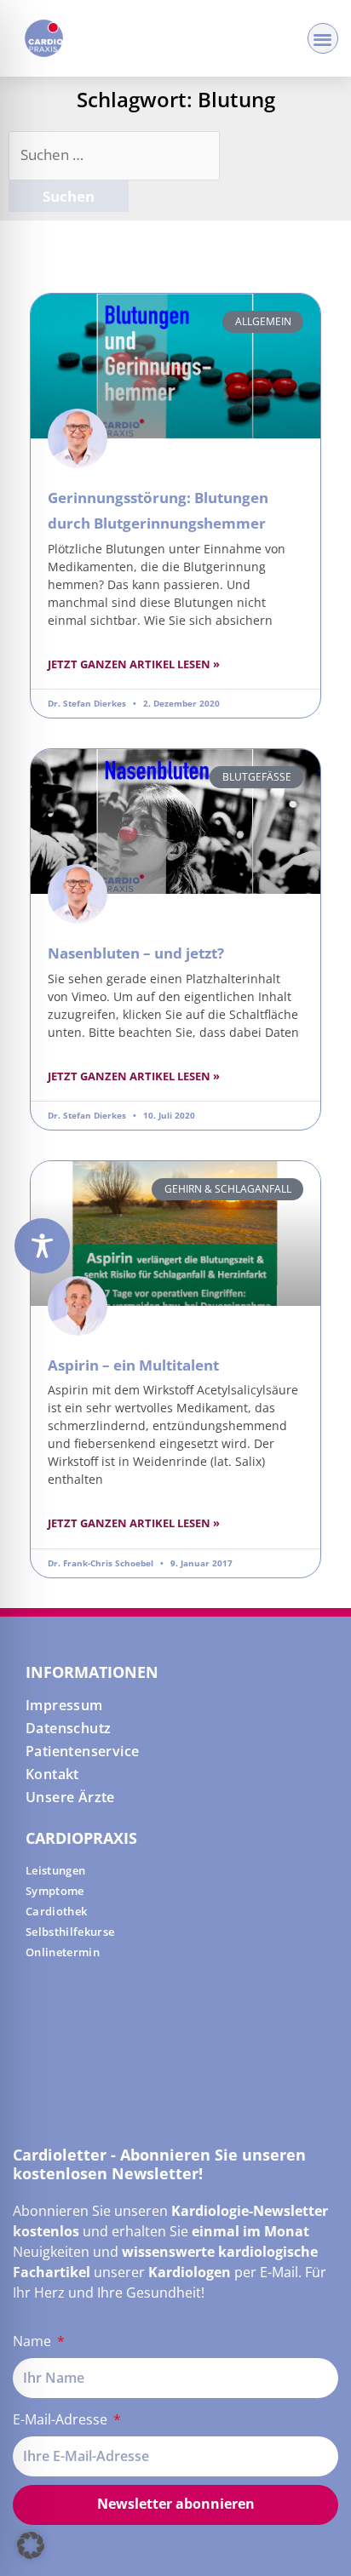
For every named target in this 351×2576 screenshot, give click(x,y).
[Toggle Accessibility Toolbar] (42, 1246)
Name (34, 2341)
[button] (323, 39)
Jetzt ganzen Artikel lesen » (134, 664)
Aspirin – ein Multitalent (133, 1365)
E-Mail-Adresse (62, 2419)
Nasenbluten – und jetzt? (136, 953)
